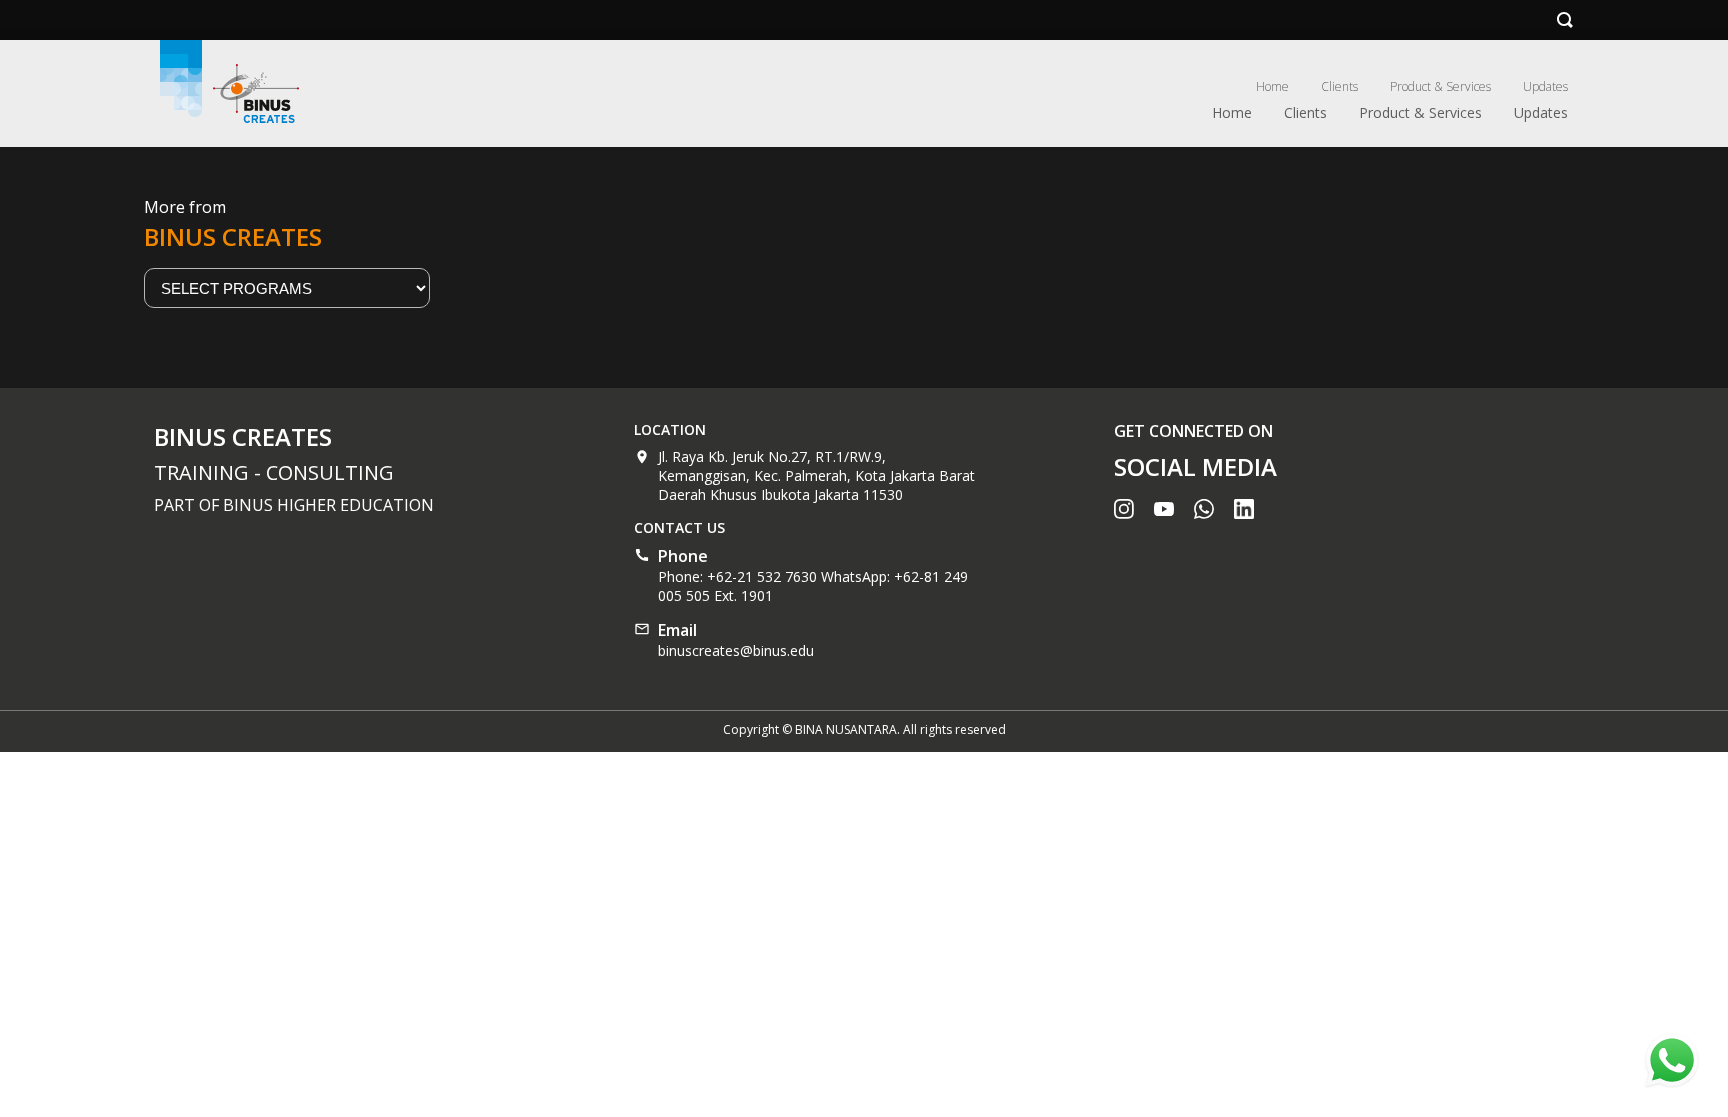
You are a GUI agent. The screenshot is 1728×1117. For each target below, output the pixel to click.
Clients (1339, 86)
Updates (1545, 86)
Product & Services (1440, 86)
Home (1272, 86)
